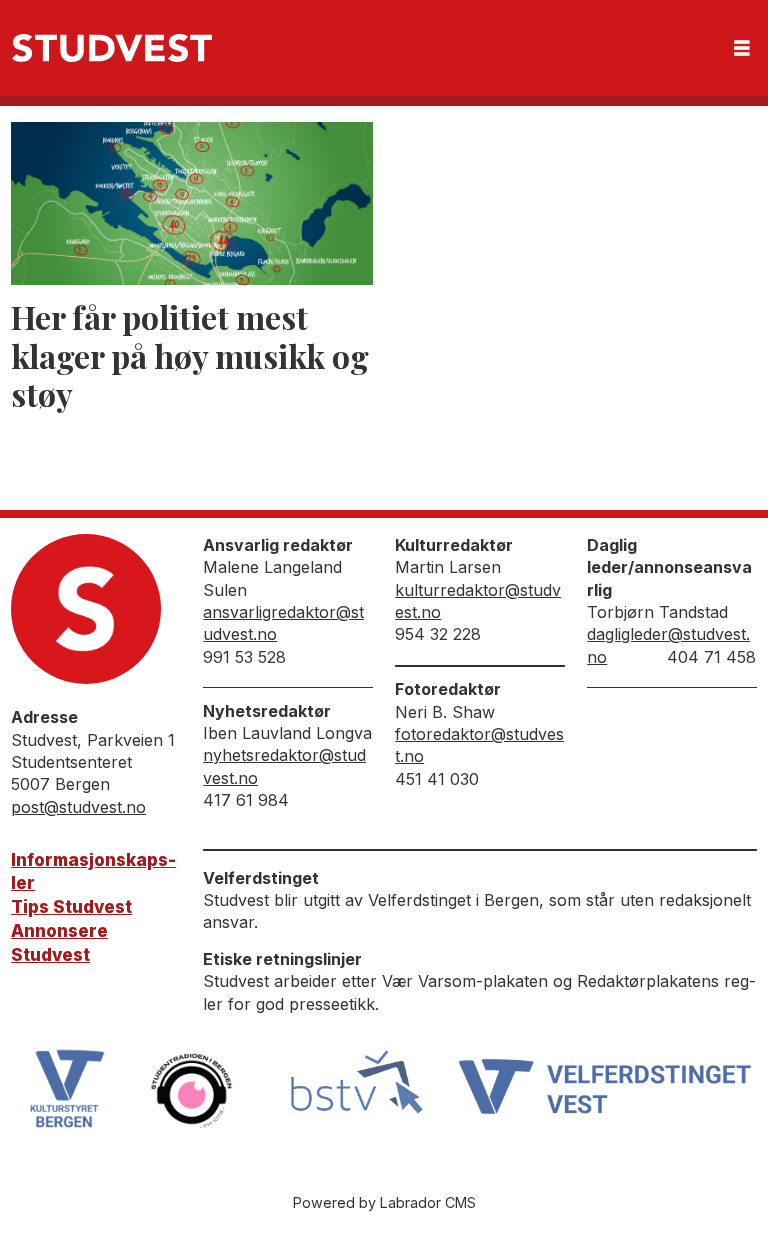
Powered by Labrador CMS (384, 1202)
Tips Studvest (71, 907)
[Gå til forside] (112, 48)
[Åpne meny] (742, 48)
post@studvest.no (78, 807)
